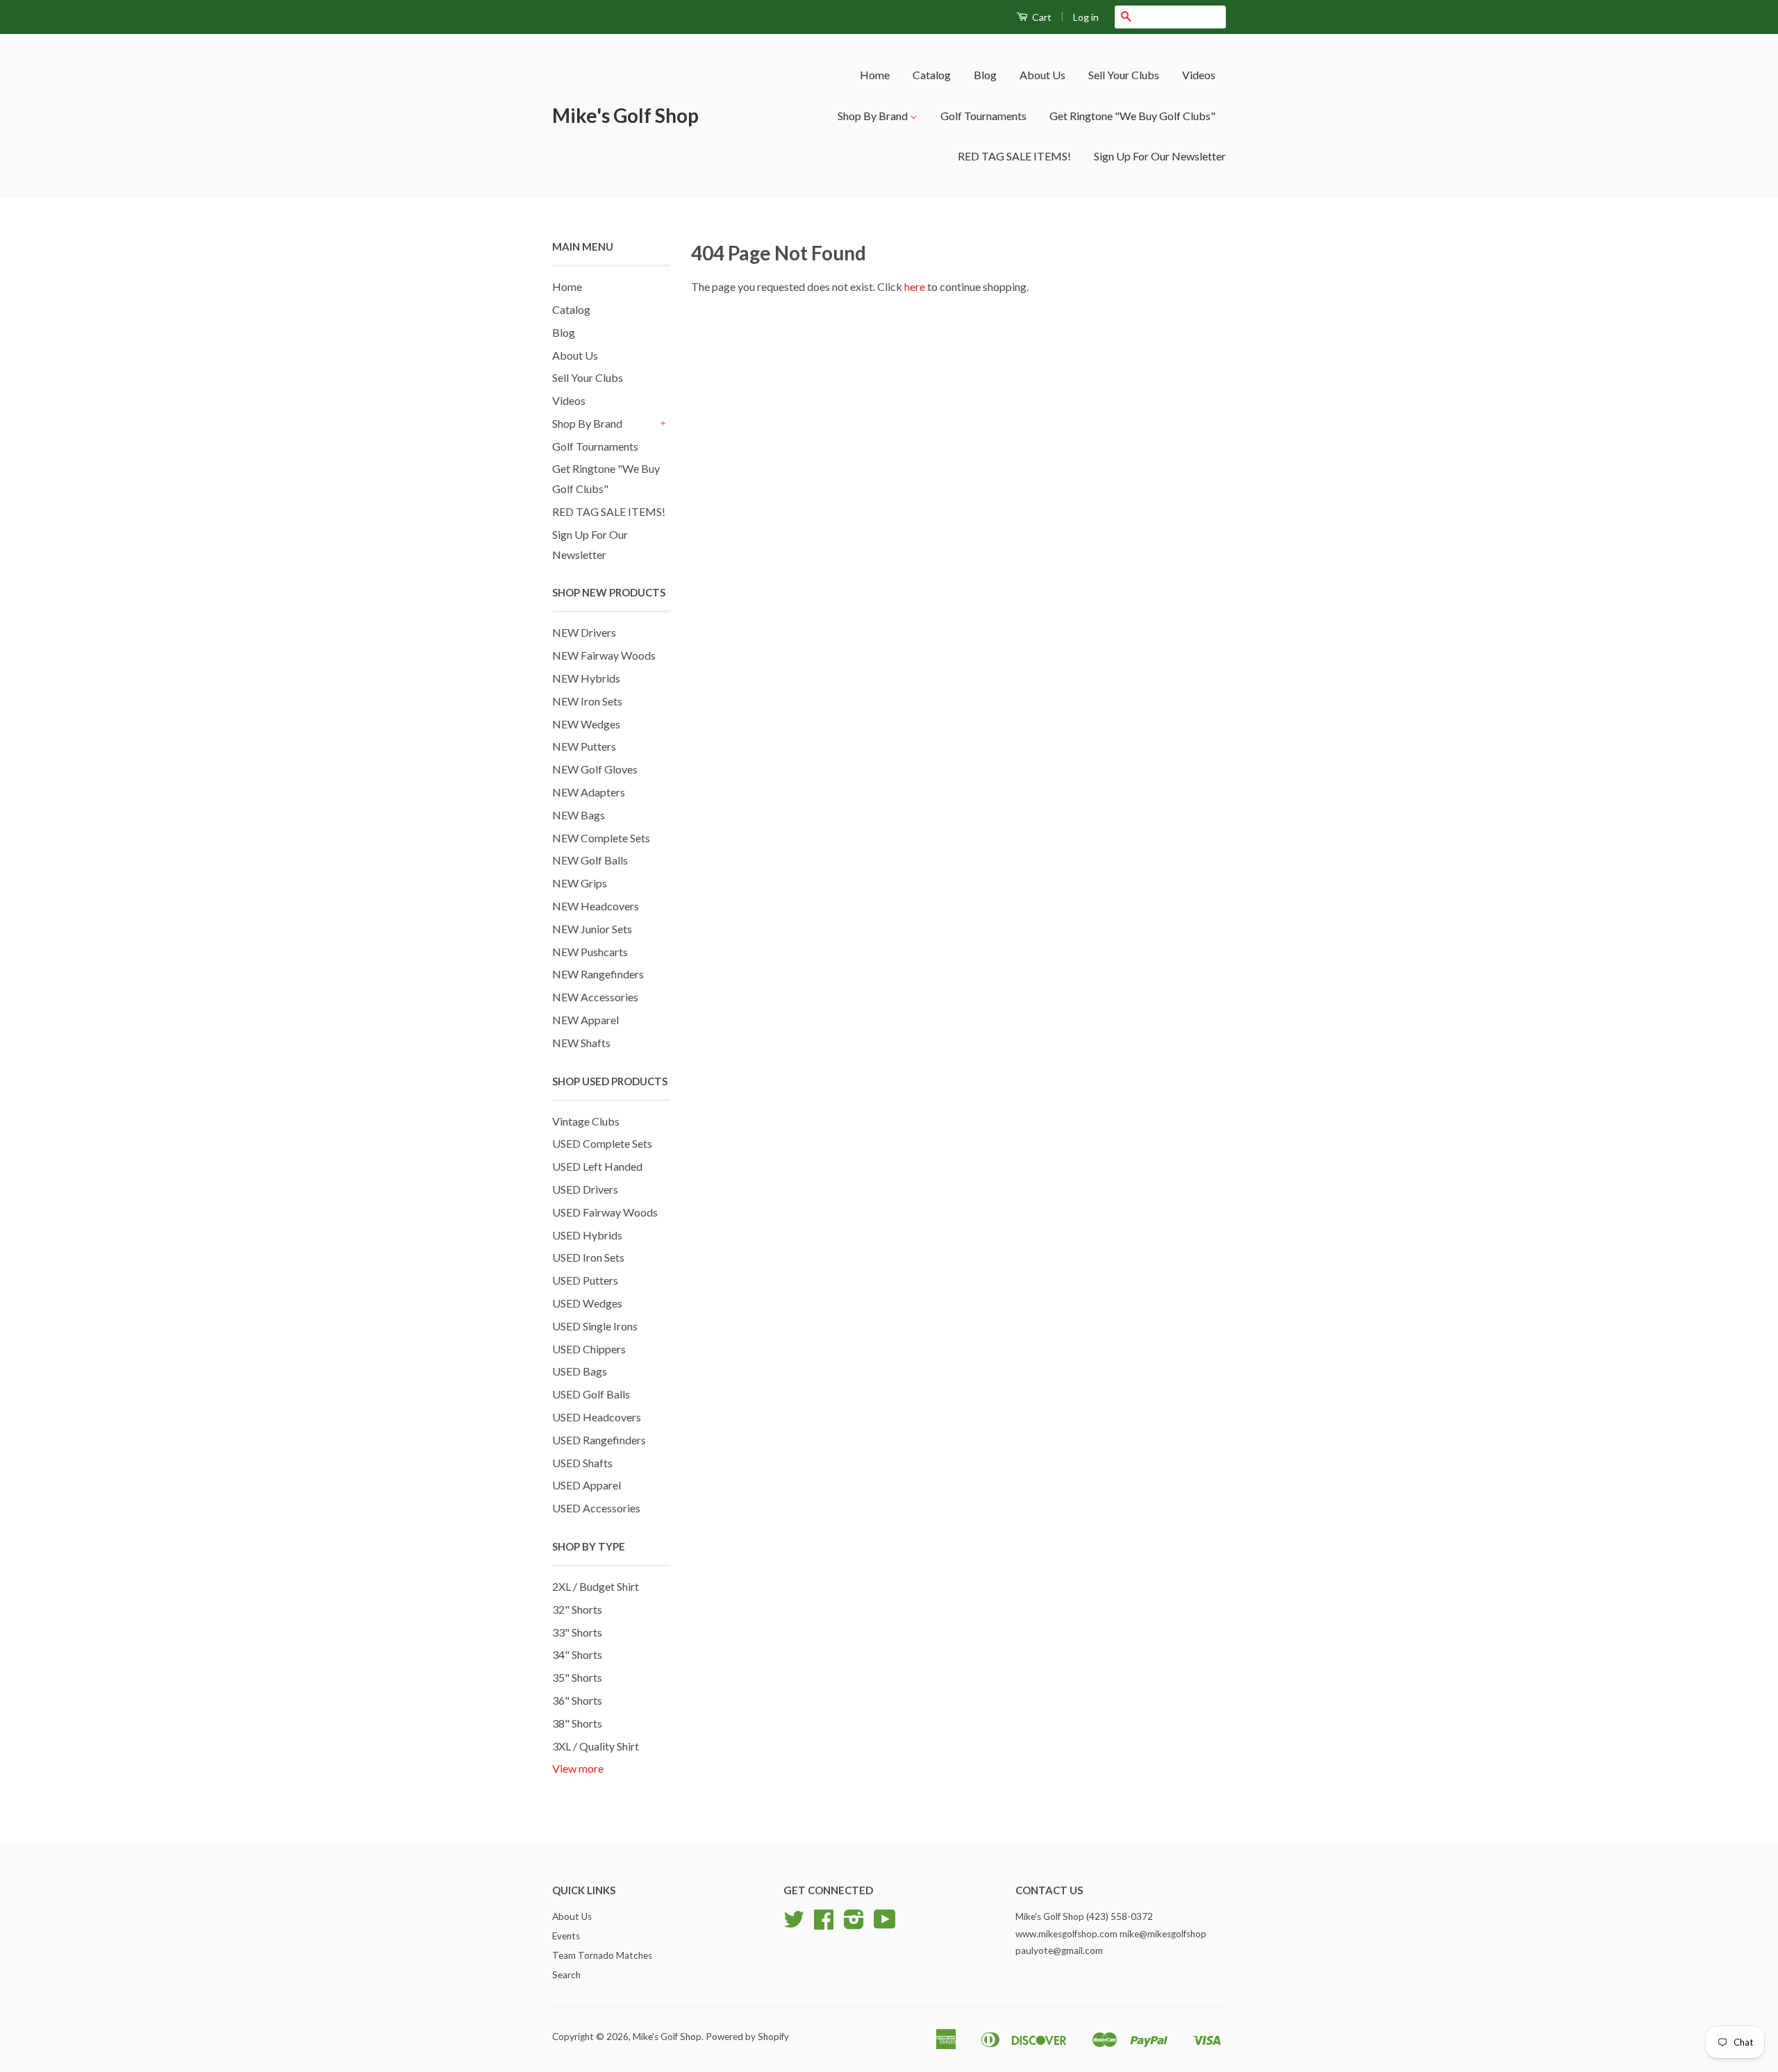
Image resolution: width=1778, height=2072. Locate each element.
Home (875, 75)
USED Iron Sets (588, 1257)
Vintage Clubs (586, 1121)
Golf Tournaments (983, 116)
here (915, 286)
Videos (1199, 75)
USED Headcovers (597, 1417)
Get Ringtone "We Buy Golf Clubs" (1132, 116)
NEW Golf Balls (590, 860)
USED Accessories (596, 1508)
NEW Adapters (589, 792)
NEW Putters (584, 746)
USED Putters (585, 1280)
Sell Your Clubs (1124, 75)
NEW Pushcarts (590, 952)
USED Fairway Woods (605, 1212)
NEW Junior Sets (592, 929)
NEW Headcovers (596, 906)
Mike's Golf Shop (625, 115)
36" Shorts (577, 1700)
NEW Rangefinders (598, 974)
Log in (1086, 17)
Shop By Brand (874, 116)
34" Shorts (577, 1654)
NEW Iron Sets (587, 701)
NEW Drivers (584, 632)
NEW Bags (579, 815)
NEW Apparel (585, 1020)
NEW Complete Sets (601, 838)
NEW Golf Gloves (595, 769)
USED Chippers (589, 1349)
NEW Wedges (586, 724)
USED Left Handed (597, 1166)
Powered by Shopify (747, 2037)
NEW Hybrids (586, 678)
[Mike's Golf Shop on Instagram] (854, 1924)
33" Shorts (577, 1632)
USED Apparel (587, 1485)
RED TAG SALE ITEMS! (1014, 156)
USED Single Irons (595, 1326)
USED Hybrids (587, 1235)
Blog (985, 75)
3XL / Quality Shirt (596, 1746)
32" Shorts (577, 1609)
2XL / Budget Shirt (596, 1586)
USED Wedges (587, 1303)
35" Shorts (577, 1677)
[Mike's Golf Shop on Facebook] (824, 1924)
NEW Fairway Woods (604, 655)
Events (566, 1936)
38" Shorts (577, 1723)
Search (566, 1975)
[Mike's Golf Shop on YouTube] (885, 1924)
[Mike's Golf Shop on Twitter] (794, 1924)
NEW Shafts (581, 1043)
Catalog (932, 75)
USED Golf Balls (591, 1394)
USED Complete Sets (602, 1143)
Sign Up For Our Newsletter (1160, 156)
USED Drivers (585, 1189)
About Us (1042, 75)
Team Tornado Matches (602, 1955)
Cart (1041, 17)
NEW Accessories (595, 997)
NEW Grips (580, 883)
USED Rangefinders (599, 1440)
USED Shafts (582, 1463)
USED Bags (580, 1371)
